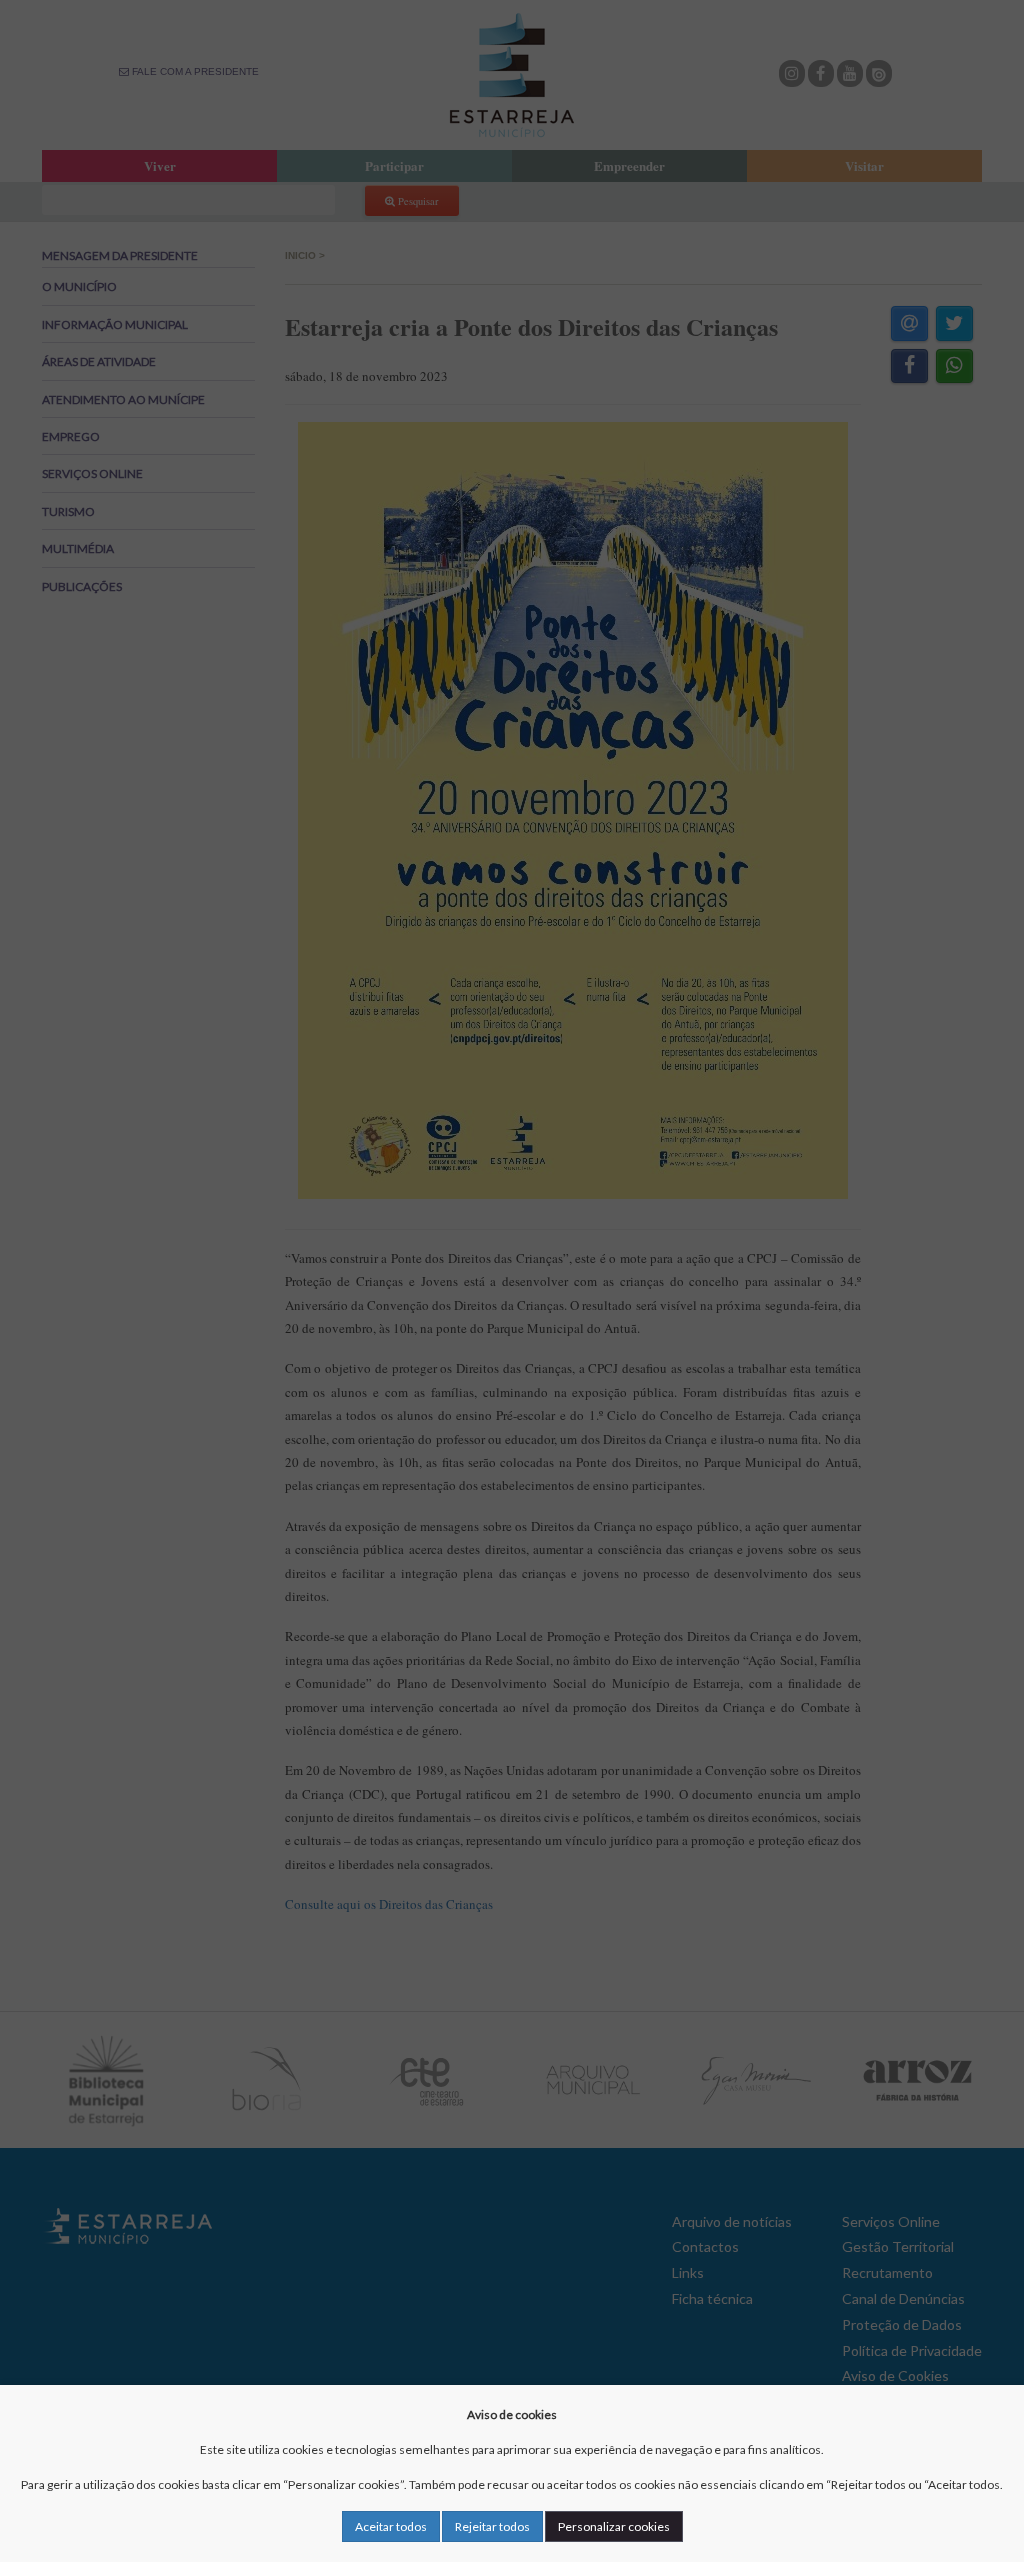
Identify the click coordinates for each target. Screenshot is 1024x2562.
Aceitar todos (391, 2526)
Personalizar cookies (614, 2526)
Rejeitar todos (492, 2526)
